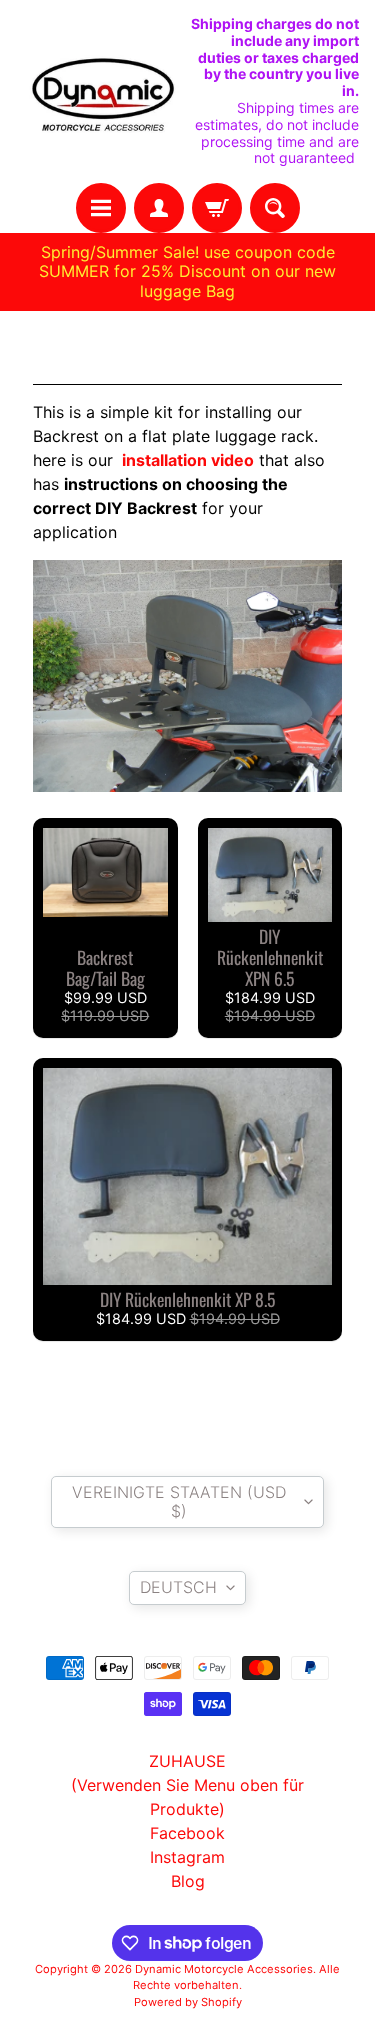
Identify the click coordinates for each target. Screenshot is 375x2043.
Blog (188, 1881)
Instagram (187, 1857)
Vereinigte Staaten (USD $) (179, 1501)
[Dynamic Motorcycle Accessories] (102, 92)
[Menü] (101, 208)
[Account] (159, 208)
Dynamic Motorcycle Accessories (224, 1969)
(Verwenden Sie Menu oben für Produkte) (187, 1797)
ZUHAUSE (187, 1761)
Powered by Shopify (188, 2002)
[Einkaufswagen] (217, 208)
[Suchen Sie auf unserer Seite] (275, 208)
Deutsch (178, 1587)
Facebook (187, 1833)
